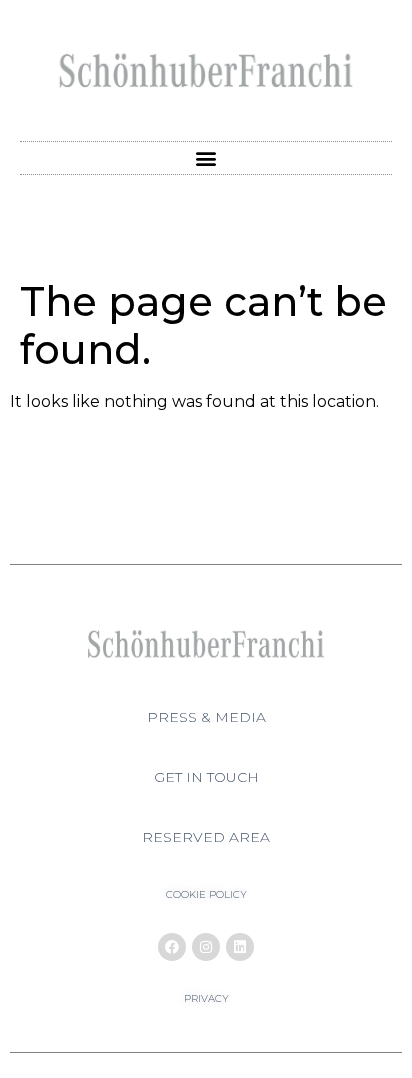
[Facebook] (172, 947)
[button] (206, 158)
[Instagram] (206, 947)
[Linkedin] (240, 947)
